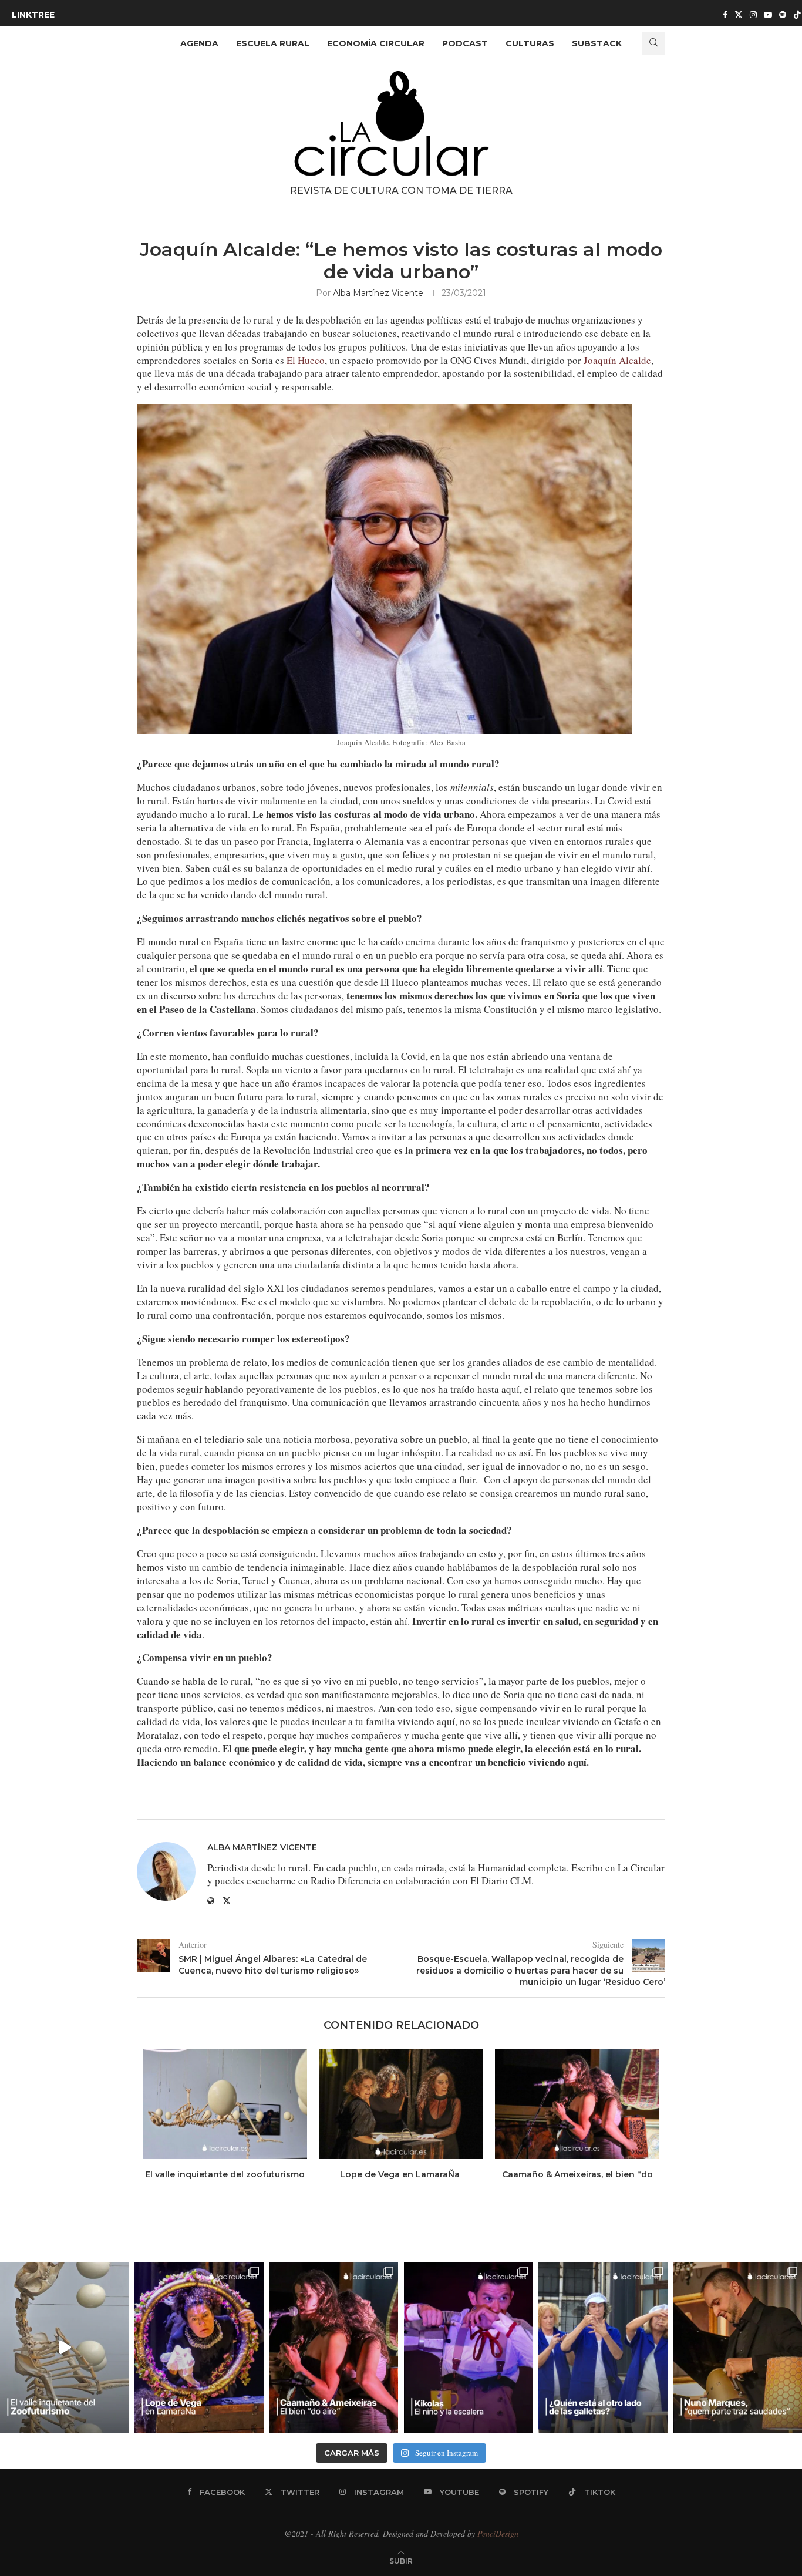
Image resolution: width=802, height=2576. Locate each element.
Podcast (465, 43)
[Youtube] (768, 15)
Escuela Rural (273, 43)
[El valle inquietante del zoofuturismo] (225, 2104)
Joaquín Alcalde (617, 360)
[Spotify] (783, 15)
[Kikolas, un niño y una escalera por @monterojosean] (468, 2348)
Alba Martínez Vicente (378, 293)
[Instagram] (753, 15)
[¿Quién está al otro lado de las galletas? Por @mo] (603, 2348)
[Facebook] (725, 15)
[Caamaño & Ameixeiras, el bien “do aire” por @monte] (334, 2348)
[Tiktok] (797, 15)
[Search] (653, 44)
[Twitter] (739, 15)
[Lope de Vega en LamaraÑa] (401, 2104)
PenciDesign (498, 2533)
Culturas (530, 43)
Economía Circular (376, 43)
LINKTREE (33, 15)
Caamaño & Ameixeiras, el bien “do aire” (577, 2180)
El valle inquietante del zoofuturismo (225, 2174)
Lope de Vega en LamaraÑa (401, 2174)
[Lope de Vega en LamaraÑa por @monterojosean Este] (199, 2348)
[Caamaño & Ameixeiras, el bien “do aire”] (577, 2104)
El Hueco (306, 360)
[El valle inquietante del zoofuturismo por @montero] (64, 2348)
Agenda (199, 43)
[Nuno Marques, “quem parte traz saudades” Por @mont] (738, 2348)
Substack (597, 43)
